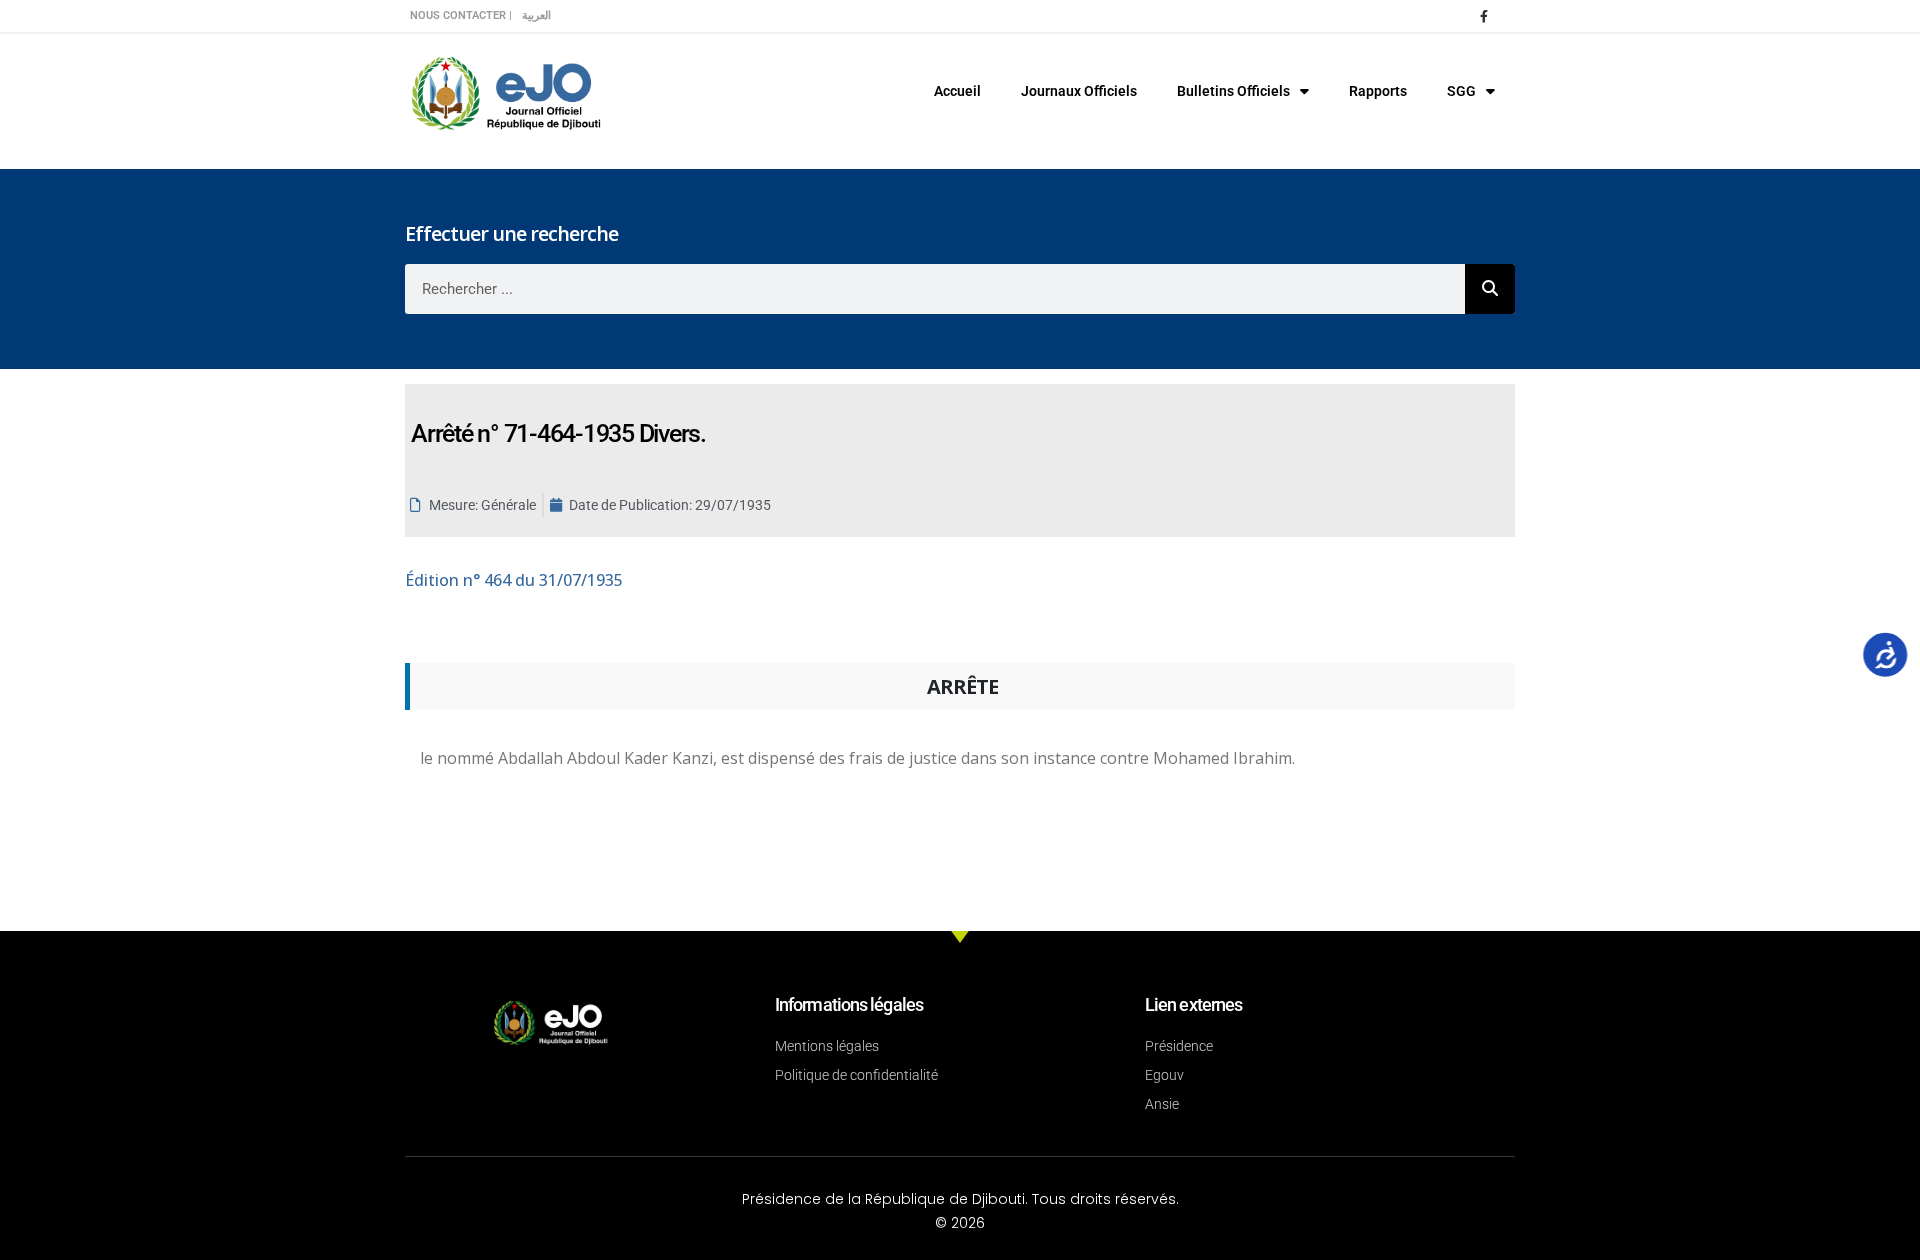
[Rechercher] (1490, 289)
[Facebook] (1484, 16)
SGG (1461, 91)
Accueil (957, 91)
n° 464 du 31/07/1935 (514, 580)
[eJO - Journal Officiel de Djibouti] (505, 91)
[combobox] (935, 289)
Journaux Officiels (1079, 91)
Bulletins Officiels (1233, 91)
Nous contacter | (461, 15)
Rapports (1378, 91)
